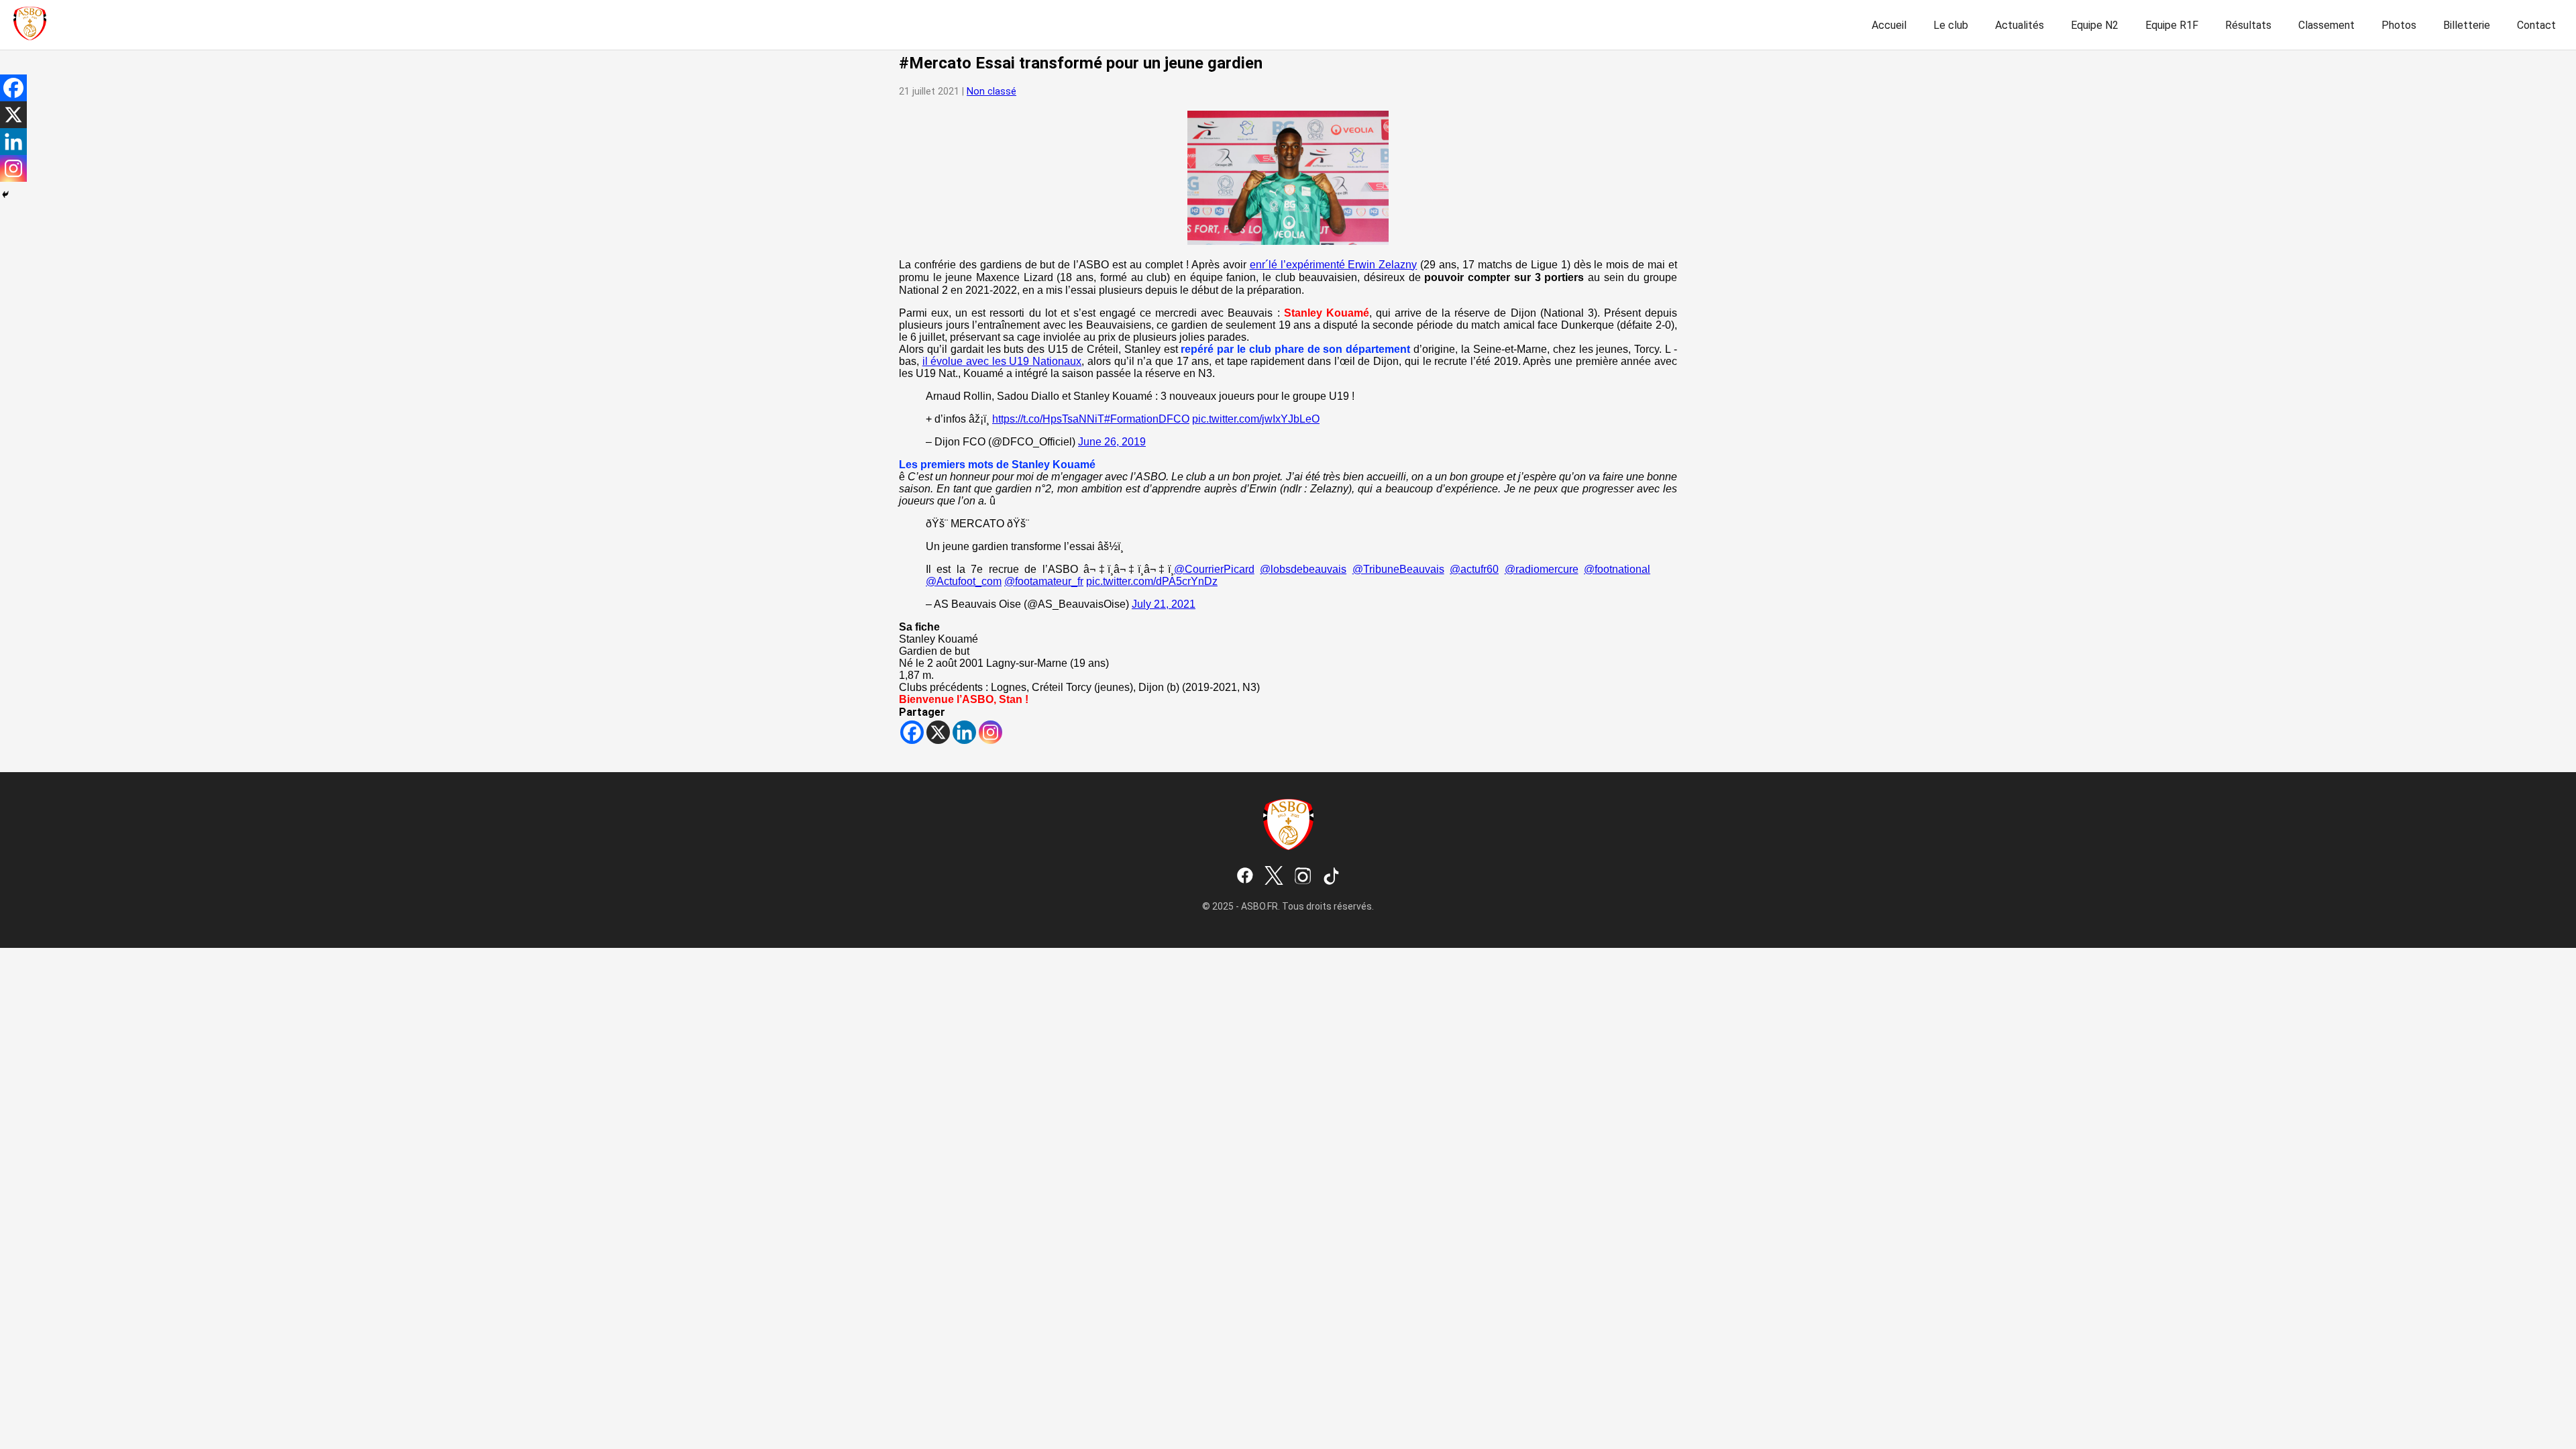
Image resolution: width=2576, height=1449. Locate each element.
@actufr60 (1474, 569)
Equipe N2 (2095, 25)
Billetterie (2467, 25)
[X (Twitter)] (1274, 877)
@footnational (1617, 569)
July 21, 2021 (1164, 604)
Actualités (2020, 25)
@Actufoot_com (964, 581)
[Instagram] (990, 732)
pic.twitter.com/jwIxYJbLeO (1256, 419)
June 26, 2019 (1112, 442)
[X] (938, 732)
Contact (2536, 25)
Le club (1951, 25)
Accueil (1889, 25)
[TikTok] (1332, 877)
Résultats (2248, 25)
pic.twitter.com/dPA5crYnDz (1152, 581)
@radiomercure (1542, 569)
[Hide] (5, 195)
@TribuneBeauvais (1398, 569)
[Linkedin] (964, 732)
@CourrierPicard (1214, 569)
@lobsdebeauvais (1303, 569)
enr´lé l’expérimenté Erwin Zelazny (1334, 265)
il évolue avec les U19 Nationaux (1002, 361)
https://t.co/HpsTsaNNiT (1048, 419)
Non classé (991, 92)
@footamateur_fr (1044, 581)
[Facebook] (912, 732)
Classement (2326, 25)
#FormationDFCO (1147, 419)
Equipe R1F (2172, 25)
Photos (2399, 25)
